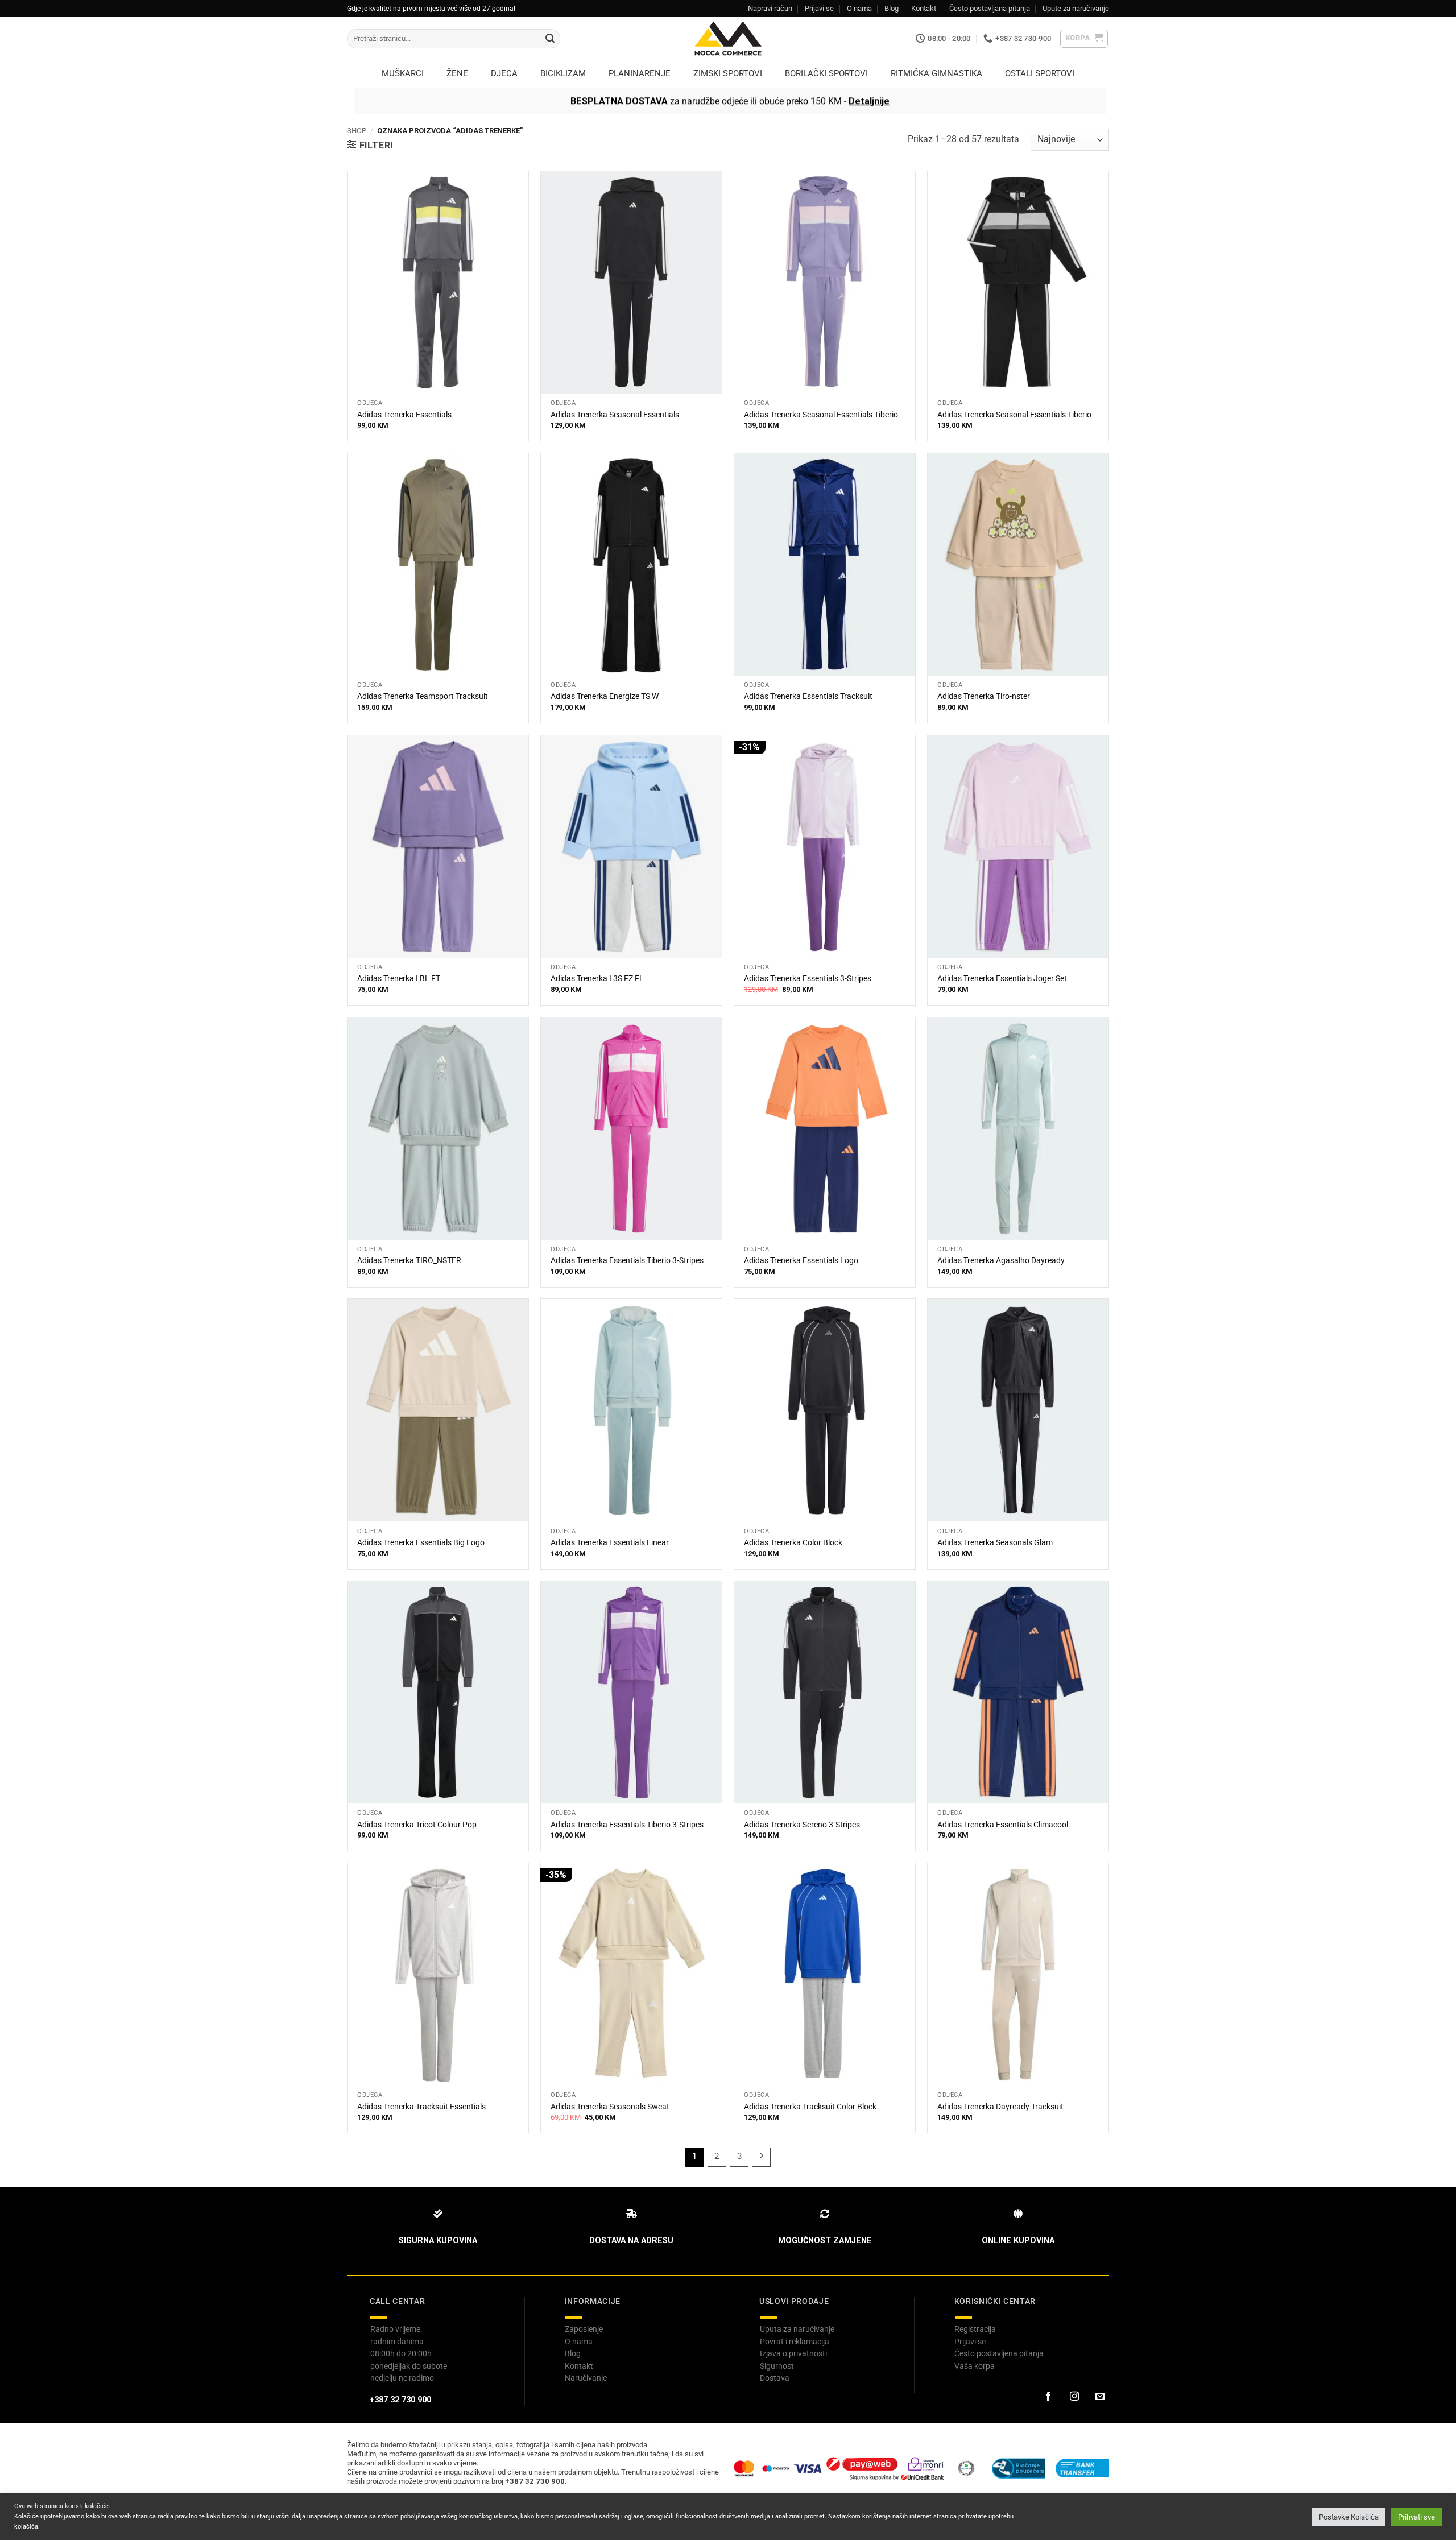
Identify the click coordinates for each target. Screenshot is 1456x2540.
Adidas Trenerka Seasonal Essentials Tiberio (821, 415)
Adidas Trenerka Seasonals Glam (995, 1543)
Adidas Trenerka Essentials (404, 415)
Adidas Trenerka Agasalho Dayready (1001, 1261)
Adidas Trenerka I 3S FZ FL (597, 979)
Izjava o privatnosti (793, 2353)
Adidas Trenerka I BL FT (399, 979)
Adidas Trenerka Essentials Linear (610, 1543)
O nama (859, 8)
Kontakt (924, 8)
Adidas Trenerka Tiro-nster (984, 696)
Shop (357, 131)
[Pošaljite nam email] (1100, 2397)
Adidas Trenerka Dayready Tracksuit (1000, 2107)
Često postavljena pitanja (999, 2353)
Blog (892, 8)
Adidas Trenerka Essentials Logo (801, 1261)
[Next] (762, 2157)
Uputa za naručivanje (797, 2329)
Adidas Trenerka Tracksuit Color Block (810, 2107)
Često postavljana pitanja (990, 8)
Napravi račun (770, 8)
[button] (1084, 39)
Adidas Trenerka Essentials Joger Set (1002, 979)
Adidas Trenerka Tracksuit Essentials (421, 2107)
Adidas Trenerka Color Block (793, 1543)
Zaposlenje (584, 2329)
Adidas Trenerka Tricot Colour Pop (417, 1825)
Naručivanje (586, 2378)
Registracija (975, 2329)
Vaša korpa (975, 2366)
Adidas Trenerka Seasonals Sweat (610, 2107)
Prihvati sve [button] (1416, 2517)
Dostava (775, 2378)
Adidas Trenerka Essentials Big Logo (421, 1543)
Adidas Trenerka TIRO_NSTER (409, 1261)
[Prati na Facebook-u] (1048, 2397)
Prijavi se (819, 8)
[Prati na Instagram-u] (1074, 2397)
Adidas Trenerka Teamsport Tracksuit (423, 696)
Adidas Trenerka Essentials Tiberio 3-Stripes (627, 1261)
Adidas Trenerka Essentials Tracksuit (808, 696)
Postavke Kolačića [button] (1349, 2517)
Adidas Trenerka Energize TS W (605, 696)
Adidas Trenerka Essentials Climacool (1003, 1825)
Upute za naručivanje (1076, 8)
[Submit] (550, 39)
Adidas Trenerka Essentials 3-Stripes (808, 979)
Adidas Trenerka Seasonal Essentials (615, 415)
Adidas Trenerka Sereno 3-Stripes (802, 1825)
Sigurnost (777, 2366)
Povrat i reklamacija (795, 2342)
